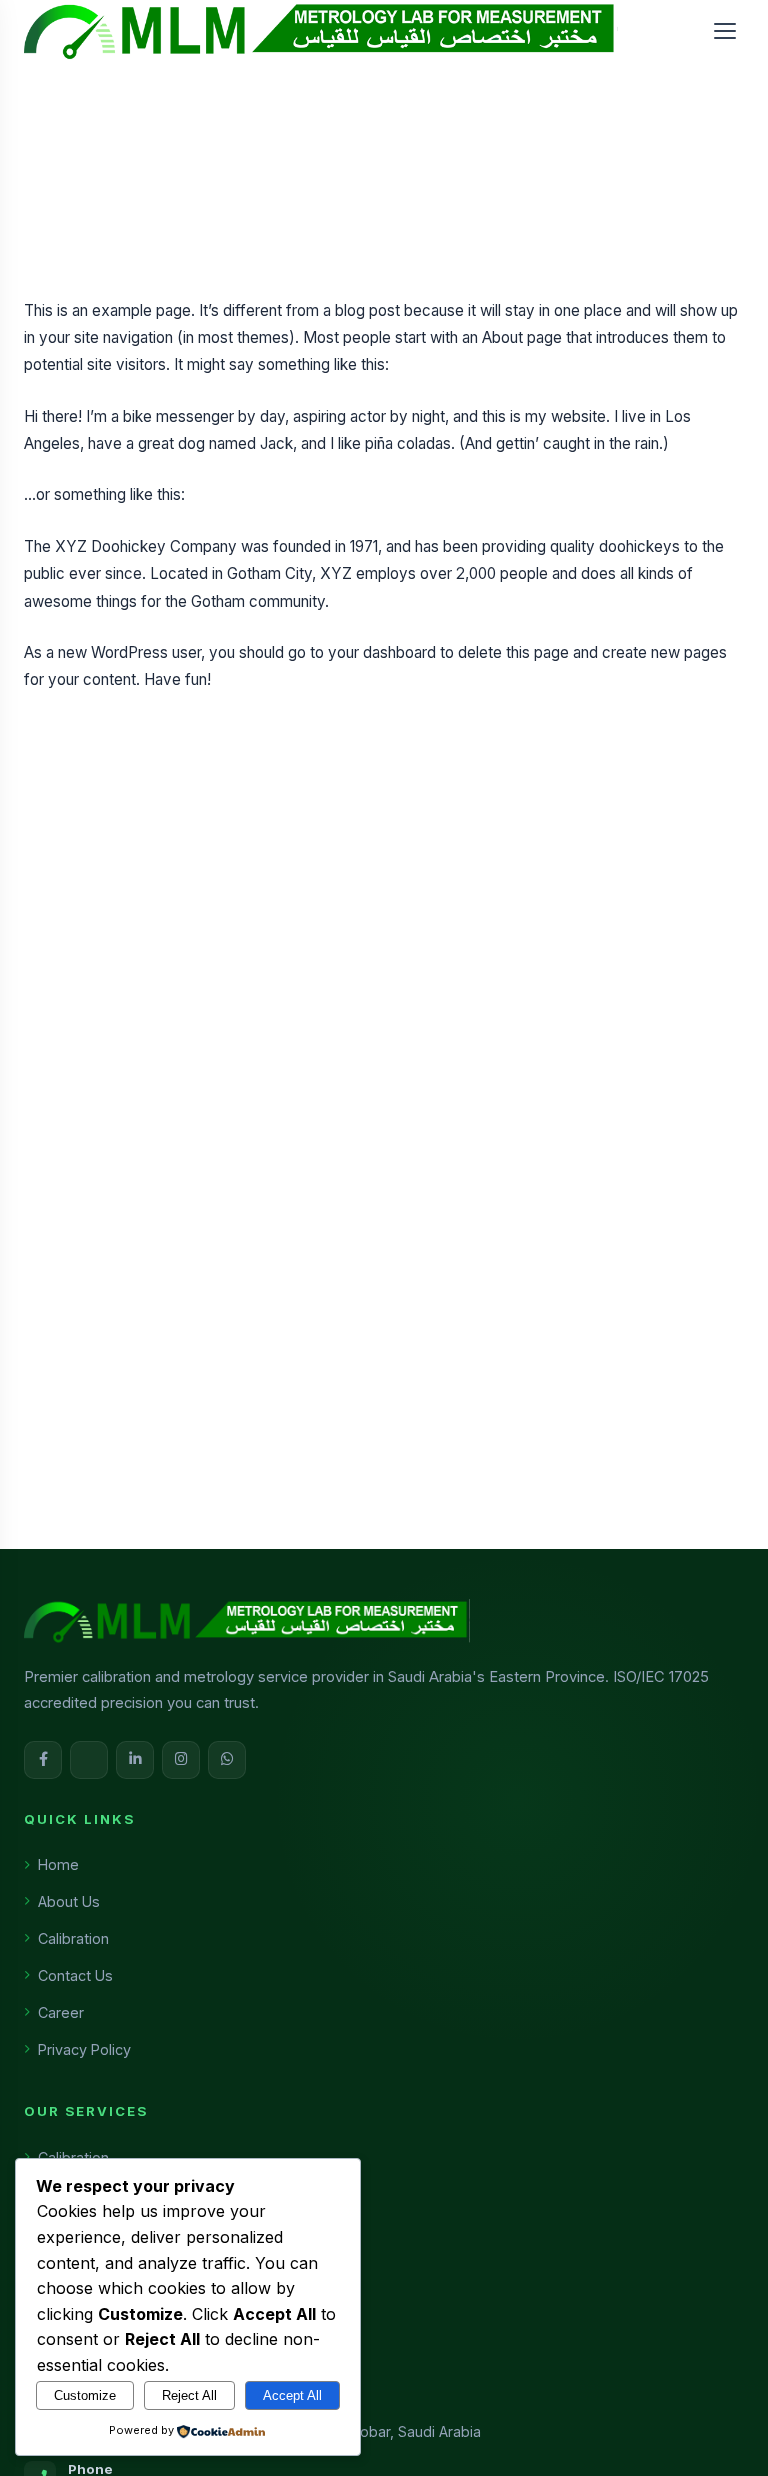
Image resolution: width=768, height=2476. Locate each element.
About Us (69, 1901)
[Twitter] (89, 1760)
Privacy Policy (84, 2049)
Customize (85, 2395)
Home (58, 1864)
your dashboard (382, 652)
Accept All (292, 2395)
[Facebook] (43, 1760)
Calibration (73, 1938)
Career (61, 2012)
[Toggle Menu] (725, 31)
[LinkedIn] (135, 1760)
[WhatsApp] (227, 1760)
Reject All (189, 2395)
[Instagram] (181, 1760)
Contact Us (75, 1975)
